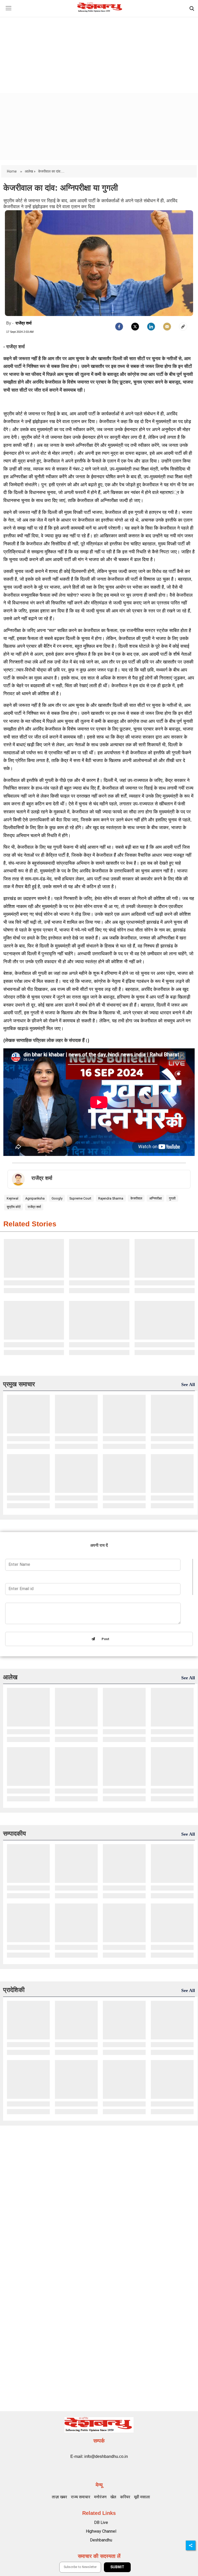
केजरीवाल (136, 1198)
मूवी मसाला (142, 2497)
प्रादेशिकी (14, 1990)
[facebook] (119, 327)
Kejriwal (13, 1198)
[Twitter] (135, 327)
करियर (125, 2497)
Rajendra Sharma (111, 1198)
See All (188, 1384)
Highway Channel (101, 2531)
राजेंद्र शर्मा (24, 323)
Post (104, 1639)
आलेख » (30, 171)
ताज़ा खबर (59, 2497)
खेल (113, 2497)
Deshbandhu (101, 2540)
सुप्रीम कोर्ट (14, 1207)
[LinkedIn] (151, 327)
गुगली (172, 1198)
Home (12, 171)
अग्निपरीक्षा (156, 1198)
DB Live (101, 2522)
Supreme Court (80, 1198)
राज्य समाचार (81, 2497)
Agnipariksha (35, 1198)
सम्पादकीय (14, 1833)
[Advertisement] (99, 50)
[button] (8, 12)
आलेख (10, 1677)
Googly (57, 1198)
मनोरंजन (100, 2497)
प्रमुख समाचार (19, 1384)
